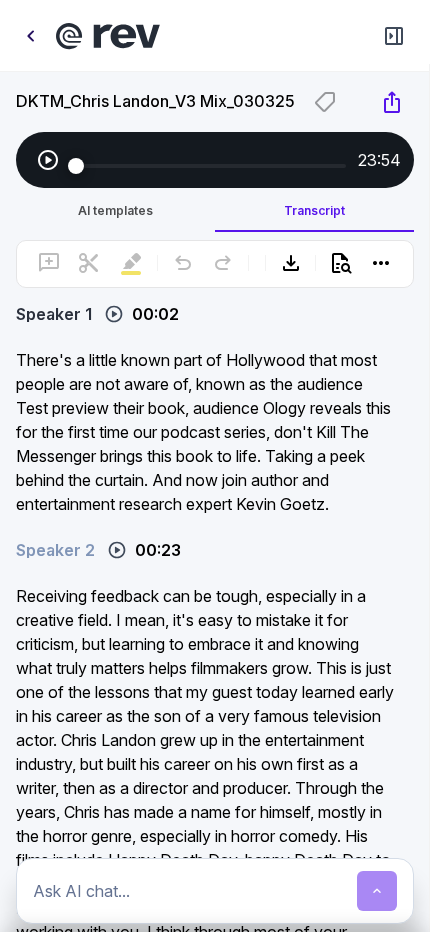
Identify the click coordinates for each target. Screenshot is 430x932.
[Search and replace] (341, 263)
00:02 (155, 314)
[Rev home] (108, 36)
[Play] (48, 160)
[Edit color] (325, 102)
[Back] (30, 36)
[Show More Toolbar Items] (381, 263)
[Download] (291, 263)
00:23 (158, 550)
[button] (215, 304)
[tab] (115, 210)
